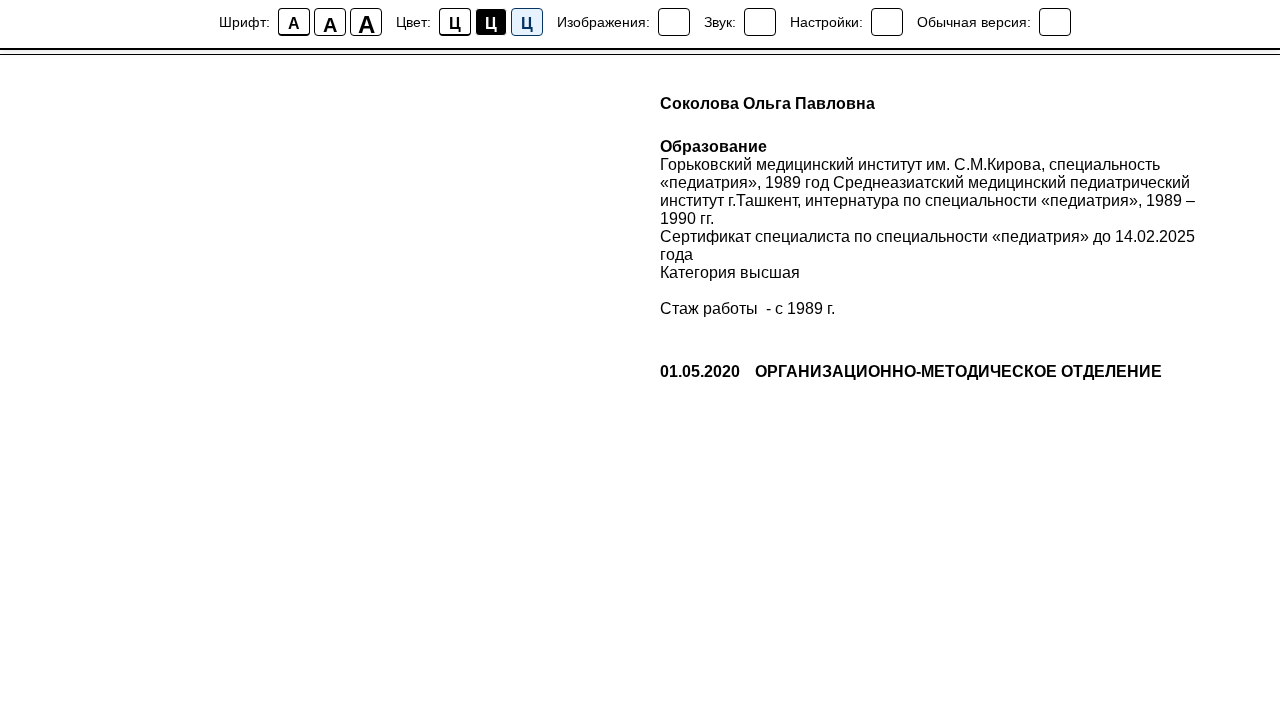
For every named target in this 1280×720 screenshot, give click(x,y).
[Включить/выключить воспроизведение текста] (760, 22)
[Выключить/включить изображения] (674, 22)
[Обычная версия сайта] (1055, 22)
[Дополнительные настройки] (887, 22)
